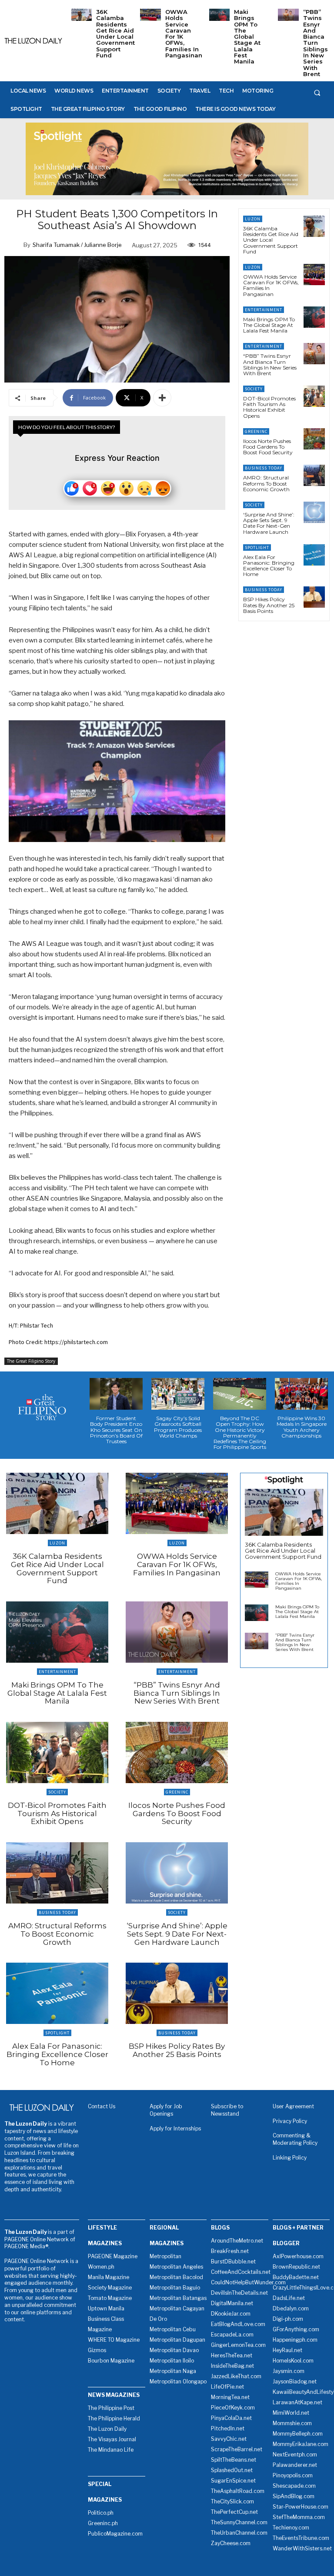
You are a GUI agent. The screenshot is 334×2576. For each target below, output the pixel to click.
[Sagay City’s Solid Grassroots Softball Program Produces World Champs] (178, 1394)
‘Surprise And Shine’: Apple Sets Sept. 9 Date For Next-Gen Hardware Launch (269, 523)
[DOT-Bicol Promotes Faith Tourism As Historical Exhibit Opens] (314, 396)
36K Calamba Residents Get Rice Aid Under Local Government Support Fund (115, 33)
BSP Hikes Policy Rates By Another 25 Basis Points (269, 605)
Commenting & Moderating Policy (295, 2139)
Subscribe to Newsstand (227, 2110)
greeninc (256, 431)
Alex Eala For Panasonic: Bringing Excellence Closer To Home (269, 566)
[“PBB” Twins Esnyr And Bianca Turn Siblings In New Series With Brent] (288, 15)
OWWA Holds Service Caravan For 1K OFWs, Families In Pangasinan (184, 33)
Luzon (253, 219)
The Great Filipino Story (31, 1361)
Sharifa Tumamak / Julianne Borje (77, 245)
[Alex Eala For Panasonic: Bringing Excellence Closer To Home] (314, 555)
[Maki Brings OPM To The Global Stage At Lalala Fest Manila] (219, 15)
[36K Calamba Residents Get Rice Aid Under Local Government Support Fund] (82, 15)
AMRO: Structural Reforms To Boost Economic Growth (266, 483)
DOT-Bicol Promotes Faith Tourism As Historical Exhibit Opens (269, 407)
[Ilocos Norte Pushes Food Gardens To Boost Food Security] (314, 439)
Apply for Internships (175, 2128)
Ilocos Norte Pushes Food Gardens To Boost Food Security (268, 447)
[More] (162, 398)
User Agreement (293, 2106)
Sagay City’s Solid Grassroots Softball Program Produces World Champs (178, 1427)
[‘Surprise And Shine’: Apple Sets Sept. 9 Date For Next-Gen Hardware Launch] (314, 512)
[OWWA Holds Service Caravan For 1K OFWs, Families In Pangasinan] (150, 15)
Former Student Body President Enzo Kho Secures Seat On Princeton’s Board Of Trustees (116, 1430)
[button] (317, 93)
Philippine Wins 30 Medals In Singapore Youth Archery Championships (302, 1427)
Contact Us (102, 2106)
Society (254, 389)
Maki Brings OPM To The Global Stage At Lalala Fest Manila (247, 37)
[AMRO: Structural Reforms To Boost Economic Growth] (314, 475)
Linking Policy (290, 2158)
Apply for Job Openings (166, 2110)
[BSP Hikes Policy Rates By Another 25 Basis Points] (314, 597)
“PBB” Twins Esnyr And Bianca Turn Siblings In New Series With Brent (316, 43)
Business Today (264, 468)
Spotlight (257, 547)
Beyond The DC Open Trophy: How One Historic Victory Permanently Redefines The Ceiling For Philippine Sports (240, 1433)
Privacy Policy (290, 2121)
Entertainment (264, 310)
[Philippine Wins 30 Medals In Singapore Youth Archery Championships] (301, 1394)
